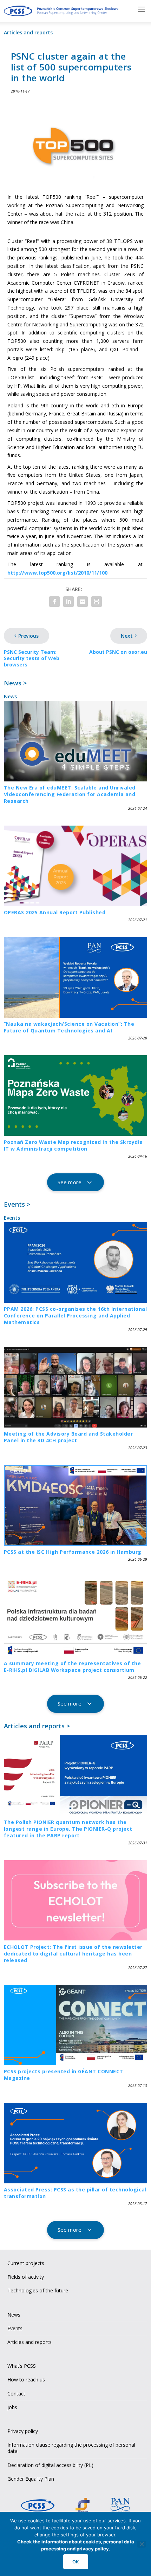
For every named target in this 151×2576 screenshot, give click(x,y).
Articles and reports (28, 32)
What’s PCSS (22, 2366)
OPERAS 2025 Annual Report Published (55, 912)
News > (15, 683)
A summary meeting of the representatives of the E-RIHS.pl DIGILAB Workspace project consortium (73, 1667)
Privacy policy (23, 2431)
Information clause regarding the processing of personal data (71, 2448)
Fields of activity (26, 2277)
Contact (16, 2394)
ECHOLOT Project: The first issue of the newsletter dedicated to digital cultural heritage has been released (73, 1954)
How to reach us (26, 2380)
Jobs (12, 2407)
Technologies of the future (38, 2290)
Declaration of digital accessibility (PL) (50, 2465)
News (10, 696)
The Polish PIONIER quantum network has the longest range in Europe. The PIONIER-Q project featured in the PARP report (68, 1829)
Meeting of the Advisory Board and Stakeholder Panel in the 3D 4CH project (68, 1437)
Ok (76, 2562)
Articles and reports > (37, 1726)
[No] (142, 2544)
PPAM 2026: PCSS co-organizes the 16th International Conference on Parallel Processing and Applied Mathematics (75, 1316)
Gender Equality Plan (31, 2479)
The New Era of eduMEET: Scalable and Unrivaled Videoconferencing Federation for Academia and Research (70, 794)
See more (70, 1182)
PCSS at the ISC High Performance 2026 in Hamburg (73, 1552)
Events (12, 1218)
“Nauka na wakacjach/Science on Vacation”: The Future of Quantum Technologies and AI (69, 1027)
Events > (17, 1204)
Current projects (26, 2263)
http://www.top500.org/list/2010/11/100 (57, 573)
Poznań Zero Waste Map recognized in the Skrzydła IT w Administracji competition (73, 1145)
